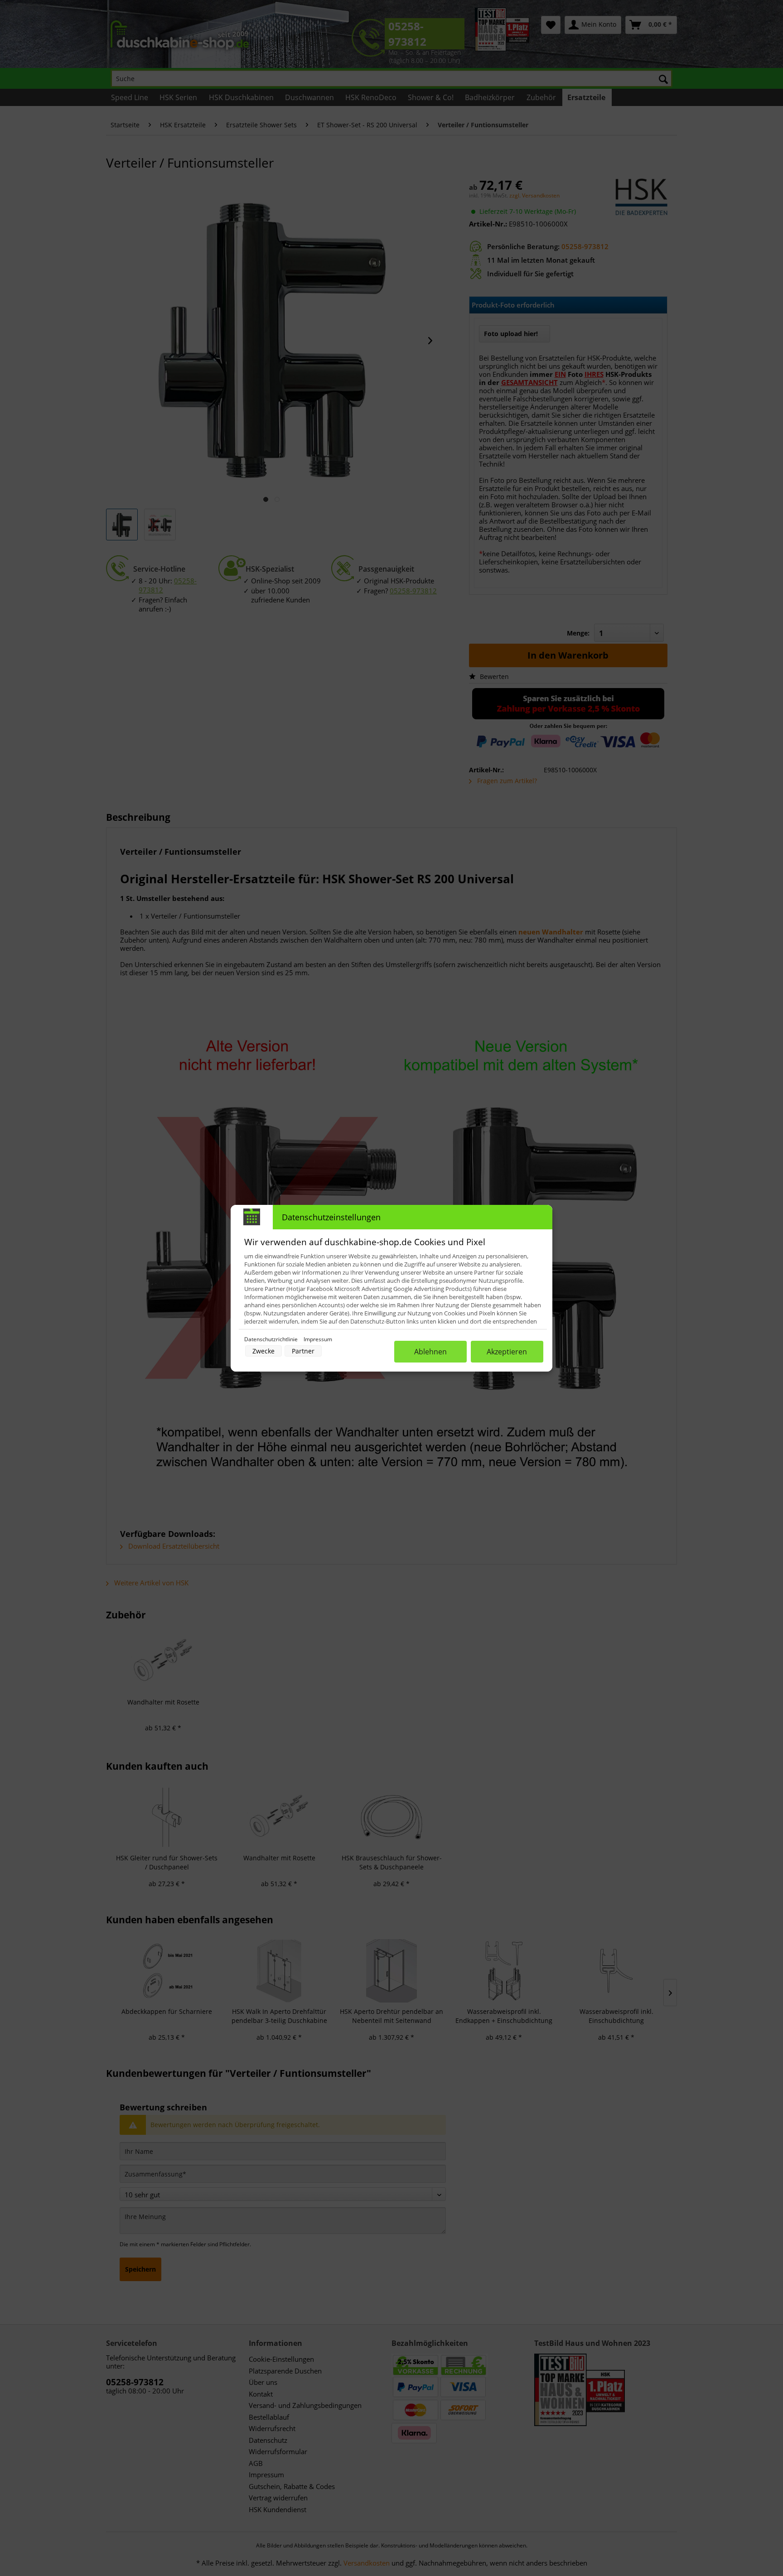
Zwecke (263, 1351)
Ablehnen (430, 1352)
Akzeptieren (507, 1352)
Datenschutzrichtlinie (272, 1339)
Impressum (318, 1339)
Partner (303, 1351)
